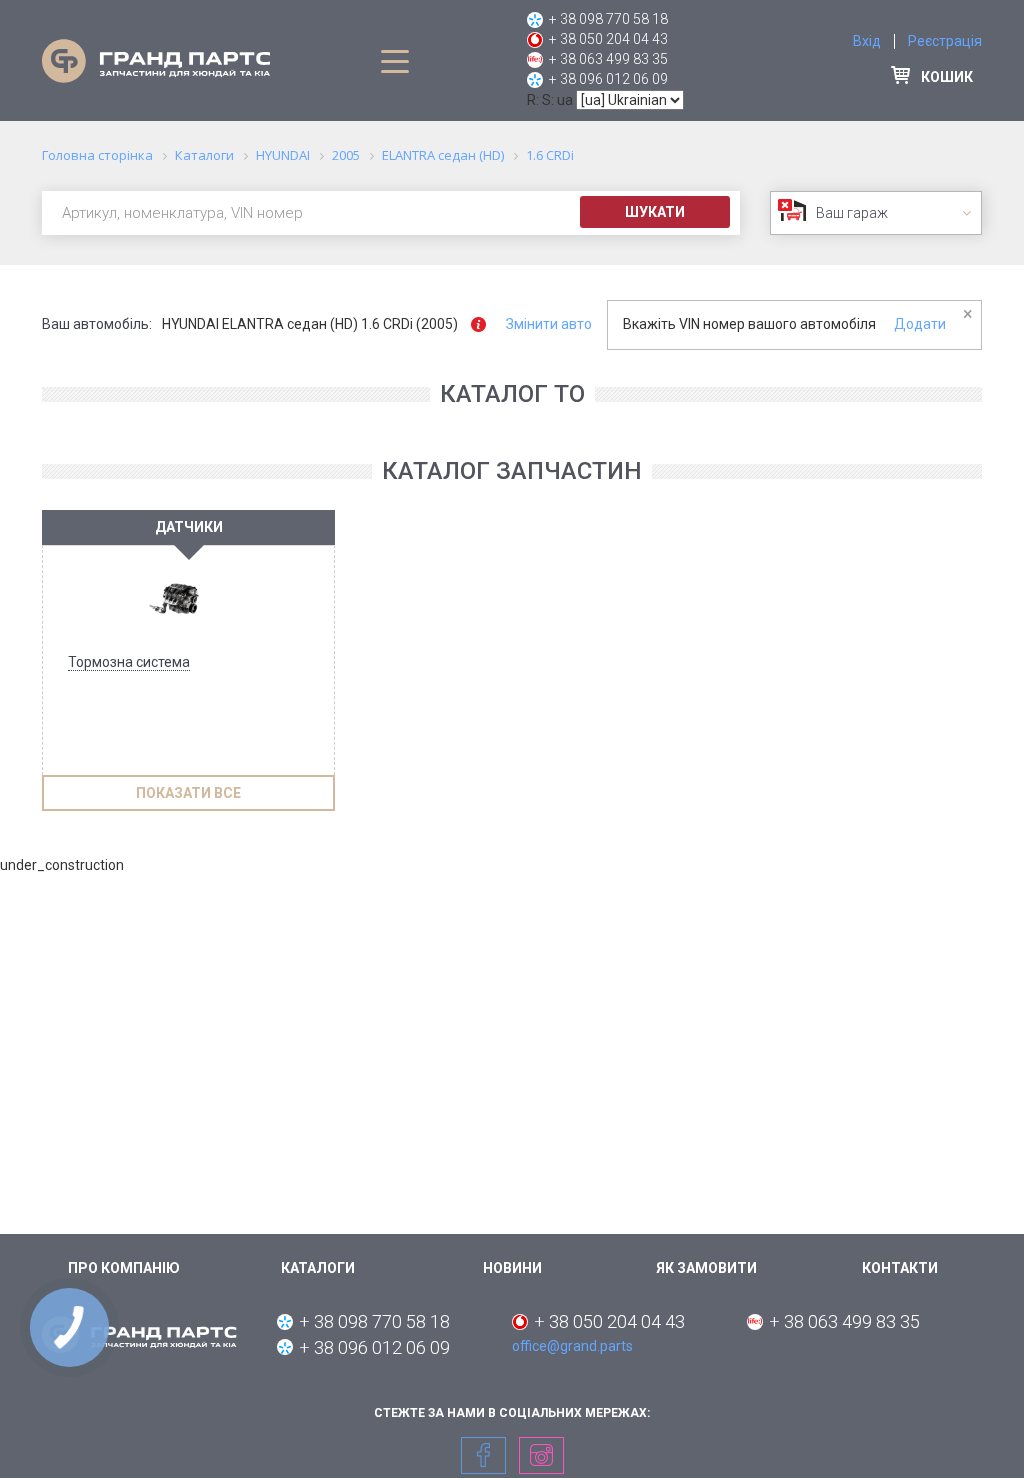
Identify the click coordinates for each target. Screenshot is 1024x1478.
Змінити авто (549, 324)
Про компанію (124, 1268)
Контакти (900, 1268)
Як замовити (706, 1268)
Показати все (188, 793)
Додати (920, 324)
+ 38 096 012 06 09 (608, 79)
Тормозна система (129, 662)
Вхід (867, 41)
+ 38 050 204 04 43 (608, 39)
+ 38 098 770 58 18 (608, 19)
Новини (512, 1268)
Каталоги (318, 1268)
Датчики (189, 527)
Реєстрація (945, 41)
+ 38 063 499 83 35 (608, 59)
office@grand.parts (572, 1346)
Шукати (655, 212)
